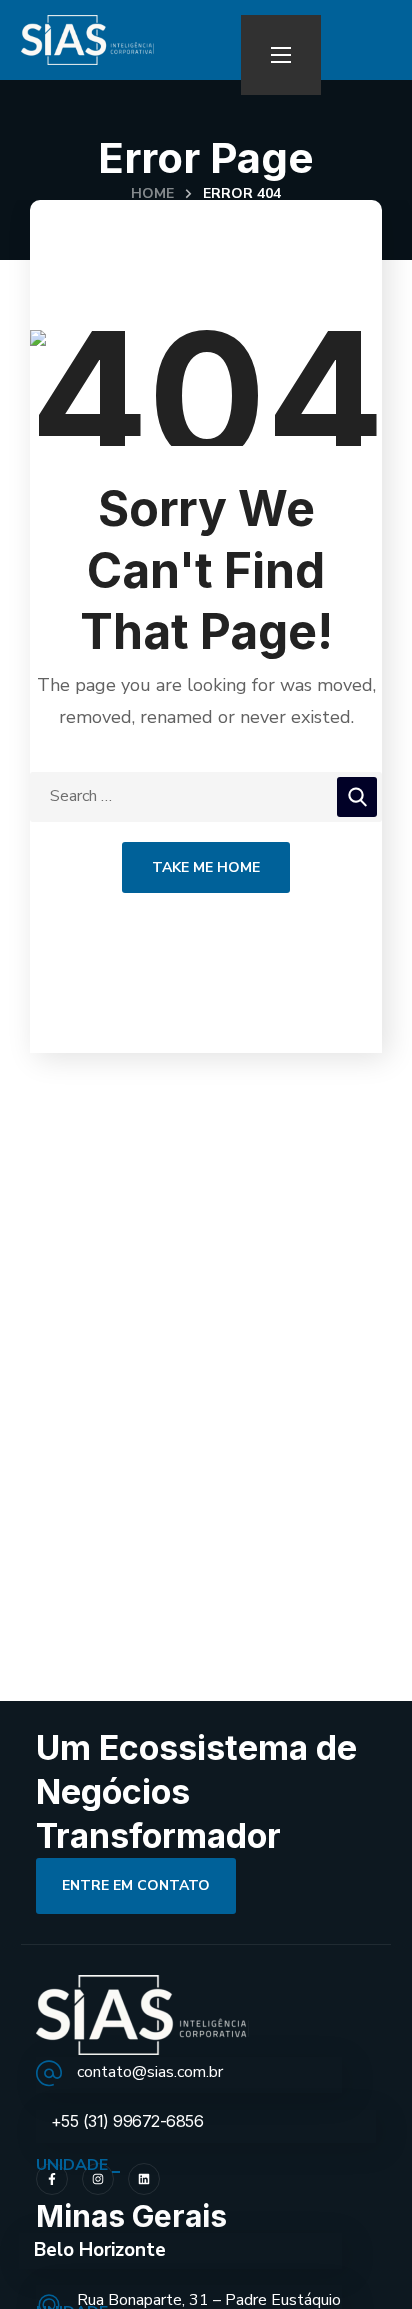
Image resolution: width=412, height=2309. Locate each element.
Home (152, 193)
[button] (136, 1886)
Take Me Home (206, 867)
